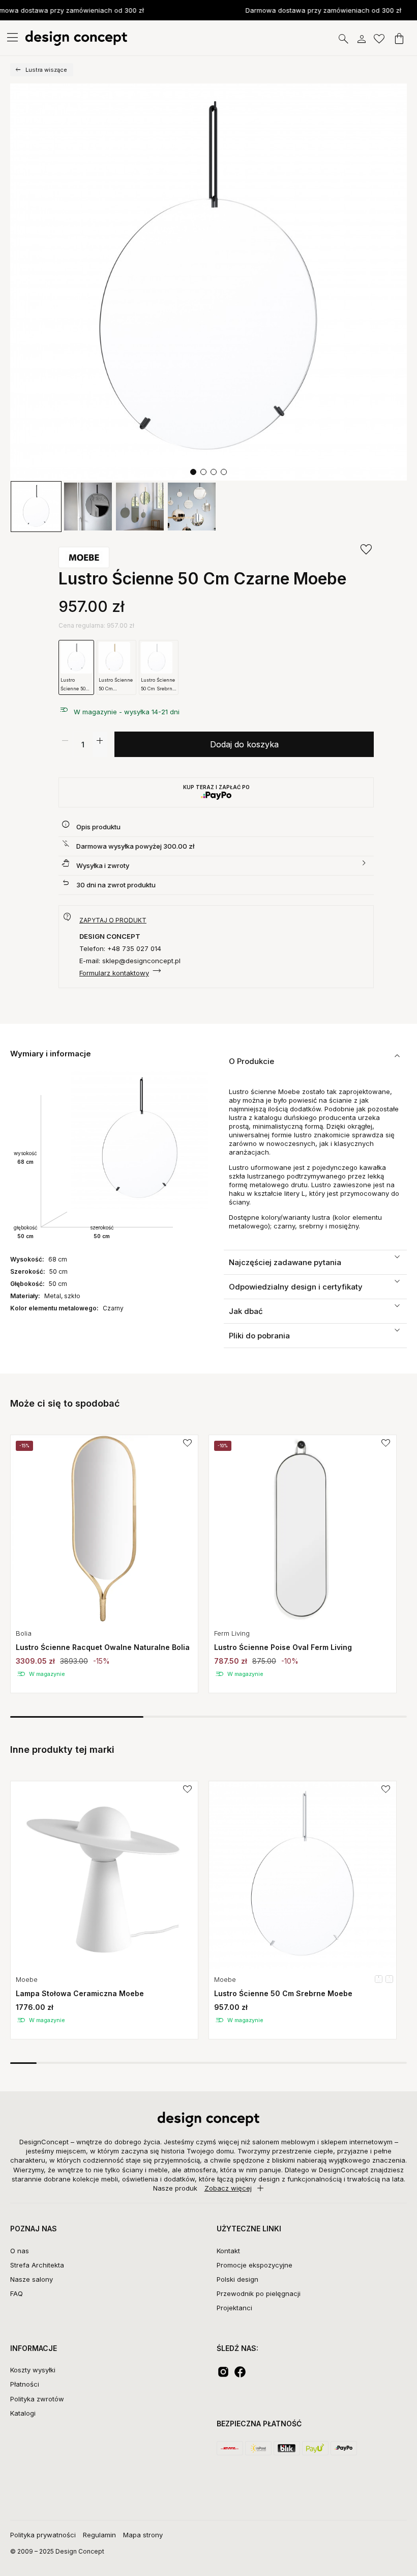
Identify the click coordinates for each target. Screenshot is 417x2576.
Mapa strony (143, 2535)
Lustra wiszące (46, 70)
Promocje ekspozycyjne (255, 2265)
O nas (20, 2251)
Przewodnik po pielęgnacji (259, 2293)
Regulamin (99, 2535)
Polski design (237, 2279)
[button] (193, 472)
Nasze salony (32, 2279)
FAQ (17, 2293)
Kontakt (228, 2251)
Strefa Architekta (37, 2265)
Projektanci (234, 2308)
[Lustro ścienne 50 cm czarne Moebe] (208, 282)
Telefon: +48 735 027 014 (120, 948)
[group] (104, 1564)
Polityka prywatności (43, 2535)
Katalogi (23, 2413)
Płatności (25, 2384)
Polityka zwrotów (37, 2399)
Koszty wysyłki (33, 2370)
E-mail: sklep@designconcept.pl (130, 961)
